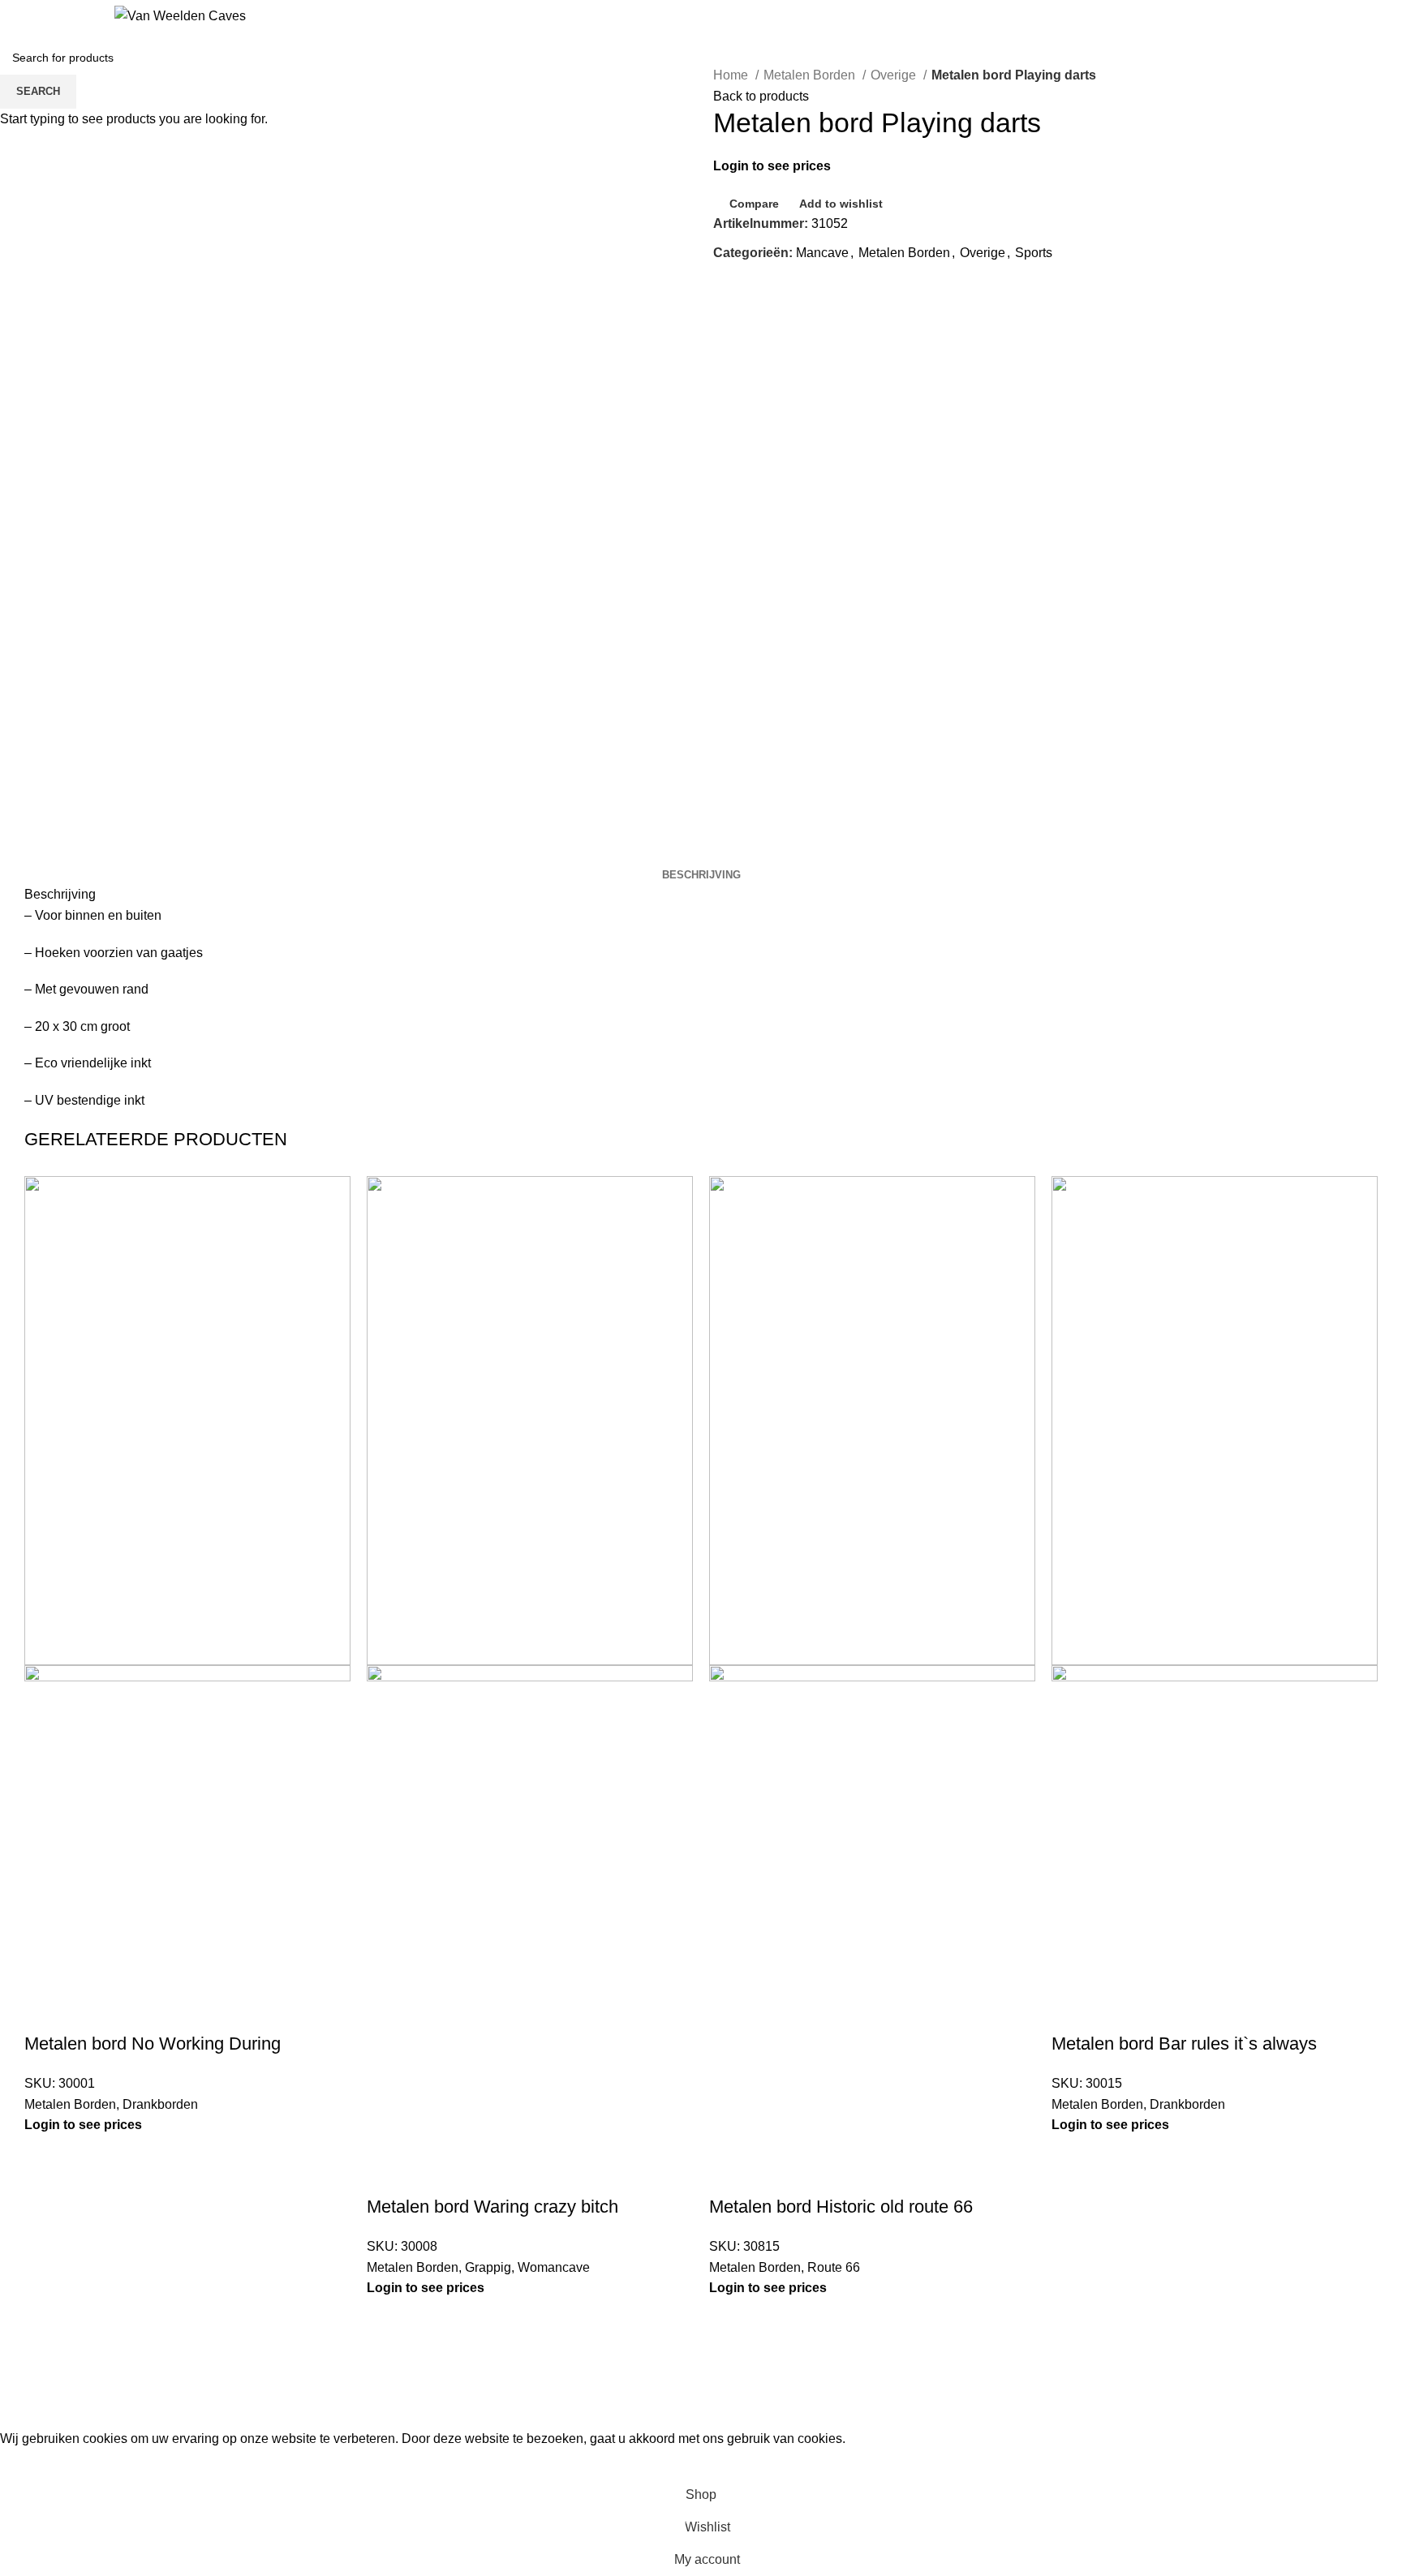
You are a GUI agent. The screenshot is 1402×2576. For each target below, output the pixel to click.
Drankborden (160, 2104)
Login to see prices (83, 2125)
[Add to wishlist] (132, 2011)
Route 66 (834, 2267)
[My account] (1384, 16)
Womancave (554, 2267)
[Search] (18, 16)
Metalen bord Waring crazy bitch (492, 2207)
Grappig (488, 2267)
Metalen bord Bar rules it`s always (1184, 2044)
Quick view (88, 2011)
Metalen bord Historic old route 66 (841, 2207)
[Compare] (45, 2011)
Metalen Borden (70, 2104)
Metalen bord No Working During (153, 2044)
